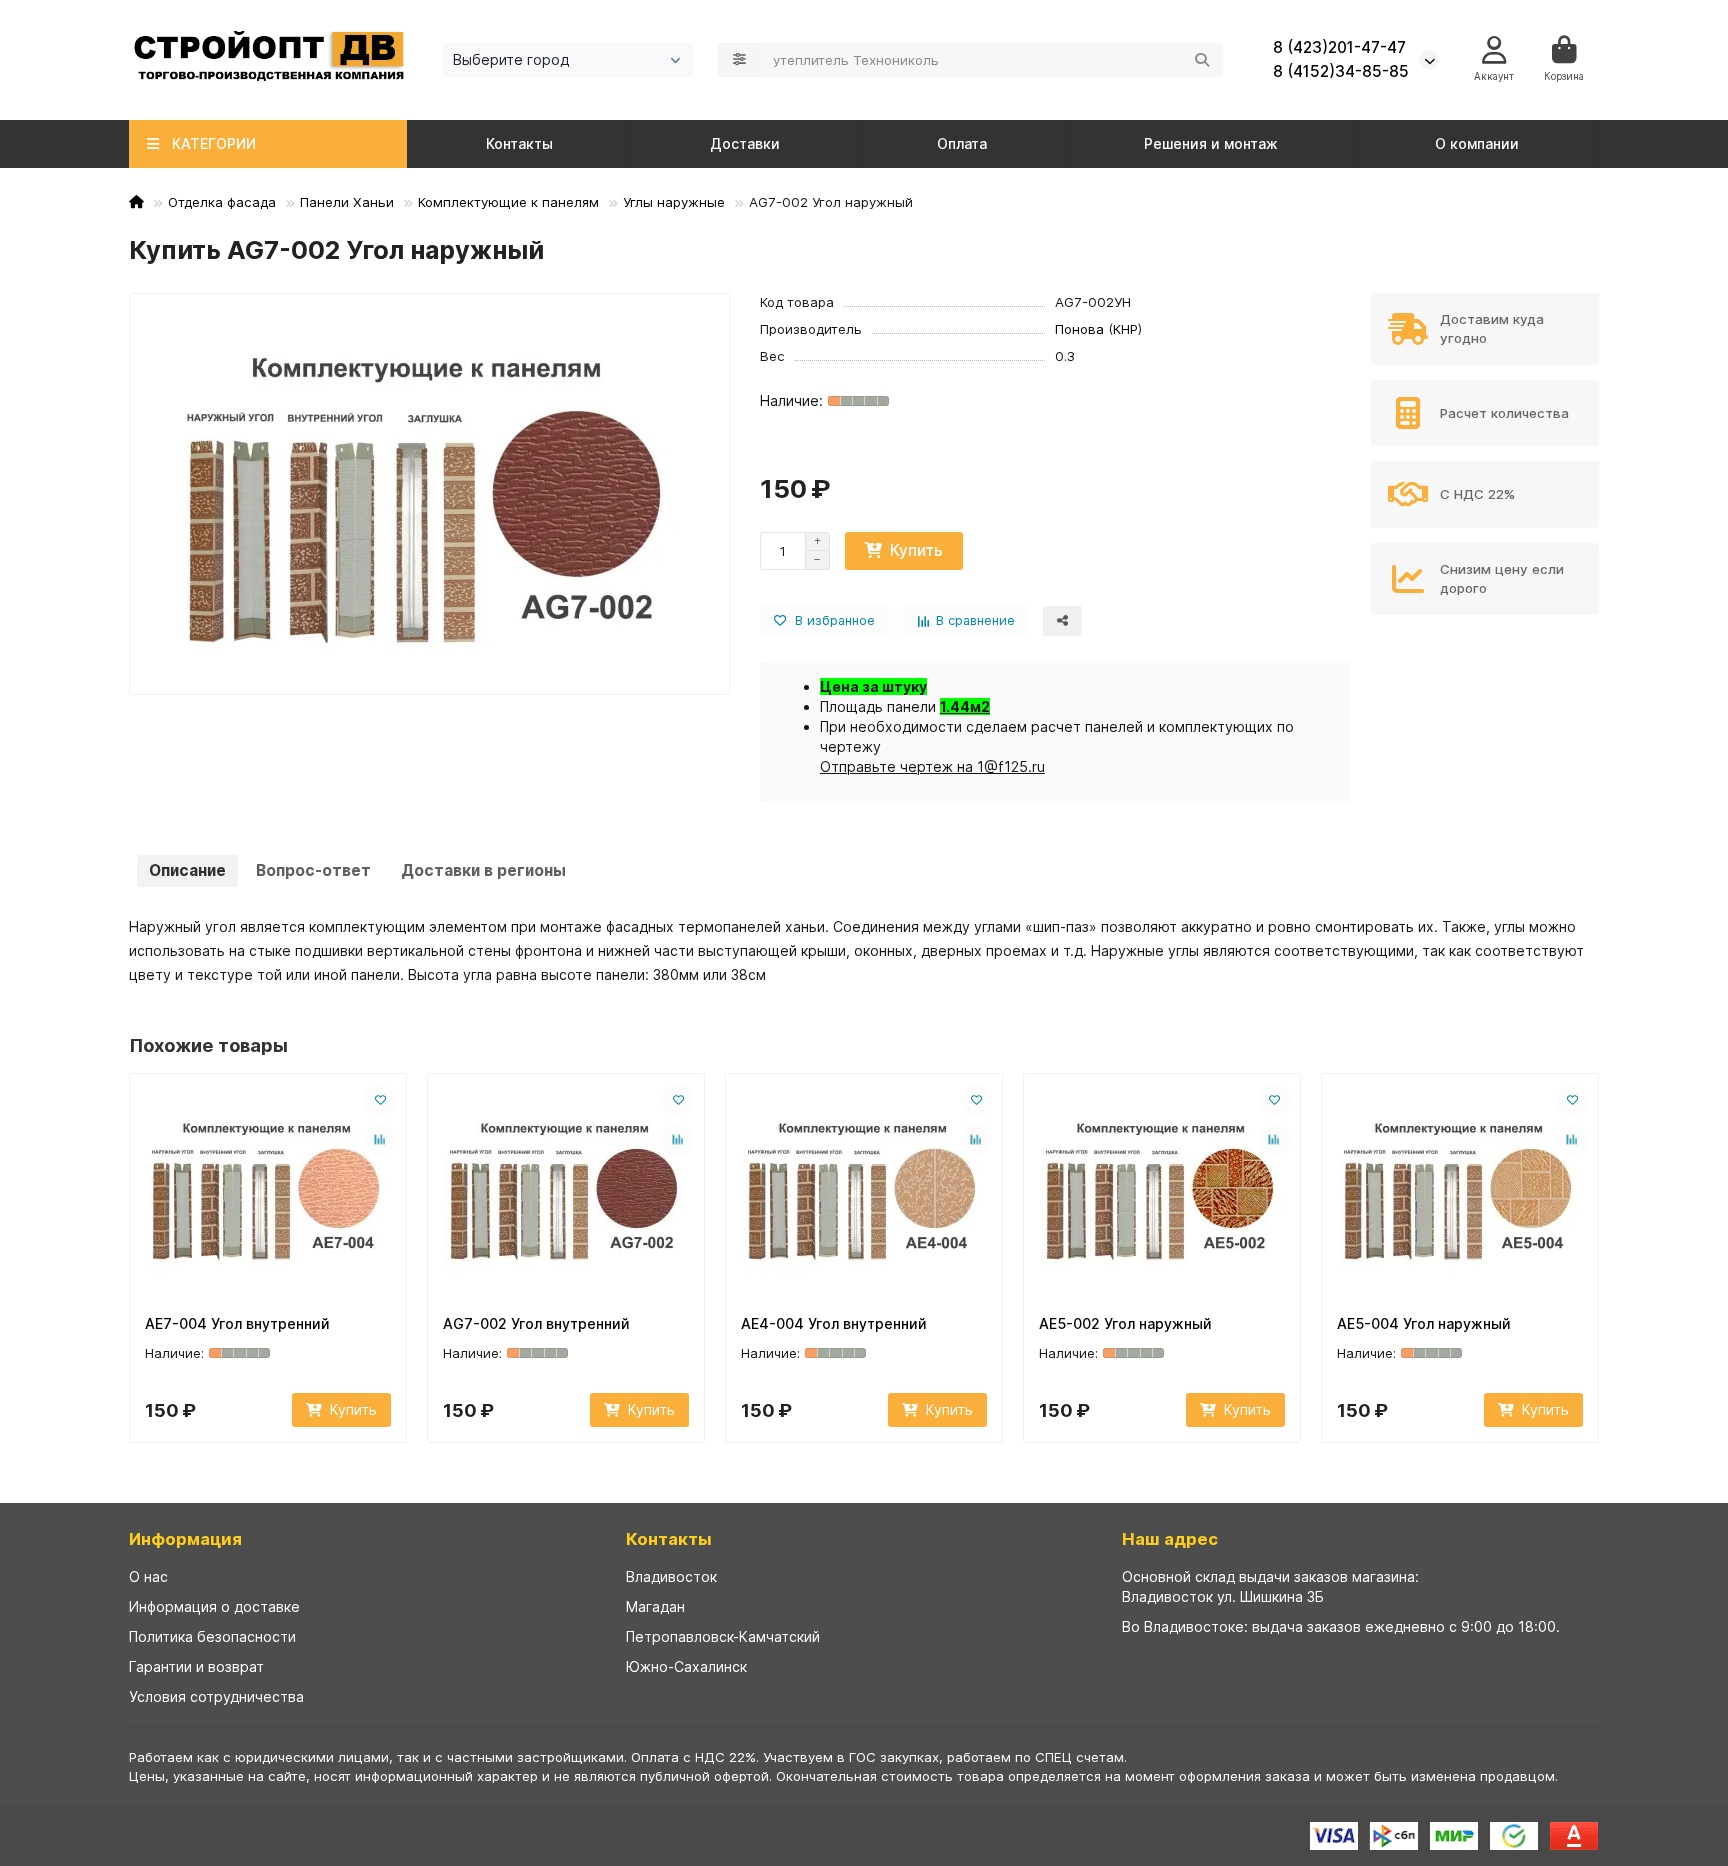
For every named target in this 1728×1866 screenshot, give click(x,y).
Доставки (745, 143)
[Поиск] (1202, 60)
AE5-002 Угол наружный (1125, 1323)
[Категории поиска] (739, 60)
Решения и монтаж (1211, 143)
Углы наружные (674, 202)
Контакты (519, 143)
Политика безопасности (212, 1636)
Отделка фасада (222, 202)
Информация (185, 1539)
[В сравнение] (380, 1140)
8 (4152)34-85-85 (1341, 71)
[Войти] (1494, 50)
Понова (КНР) (1098, 329)
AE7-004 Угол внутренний (237, 1323)
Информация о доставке (214, 1606)
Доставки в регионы (483, 870)
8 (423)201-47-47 (1339, 47)
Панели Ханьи (347, 202)
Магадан (655, 1606)
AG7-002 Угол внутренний (536, 1323)
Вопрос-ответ (313, 870)
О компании (1477, 143)
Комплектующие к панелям (508, 202)
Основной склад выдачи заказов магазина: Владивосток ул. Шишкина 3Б (1270, 1586)
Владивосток (671, 1576)
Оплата (962, 143)
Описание (187, 870)
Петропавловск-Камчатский (723, 1636)
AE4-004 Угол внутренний (834, 1323)
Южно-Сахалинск (686, 1666)
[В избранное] (380, 1100)
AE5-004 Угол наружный (1424, 1323)
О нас (148, 1576)
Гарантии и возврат (196, 1666)
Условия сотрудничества (216, 1696)
